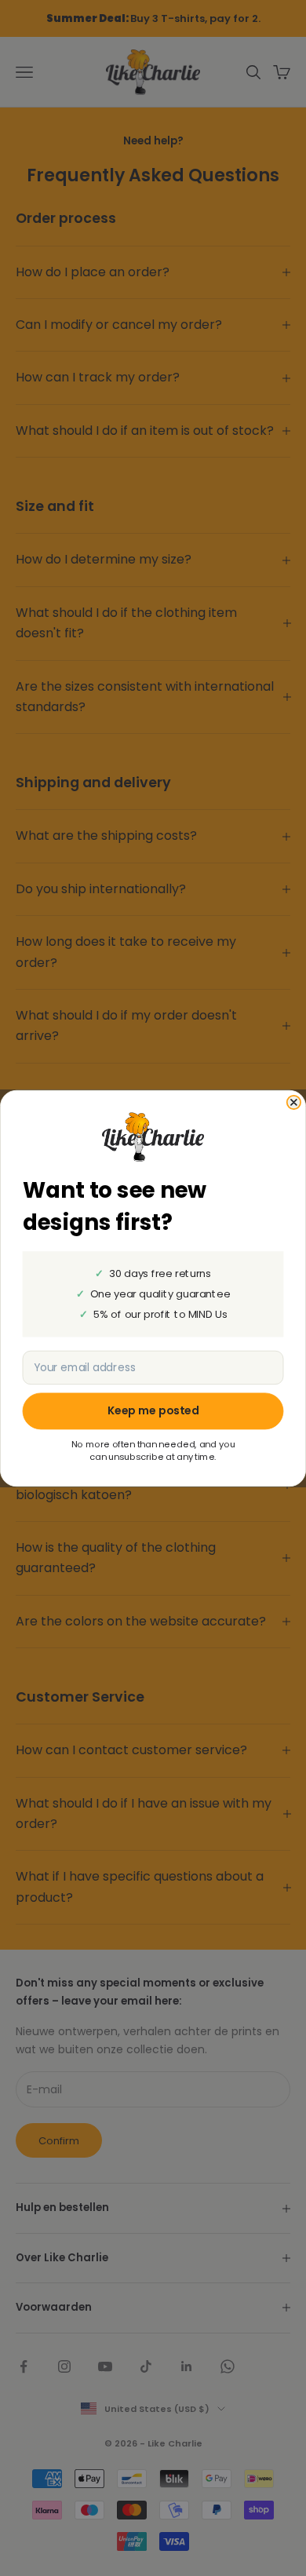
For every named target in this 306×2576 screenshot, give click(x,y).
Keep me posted (153, 1410)
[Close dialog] (294, 1102)
